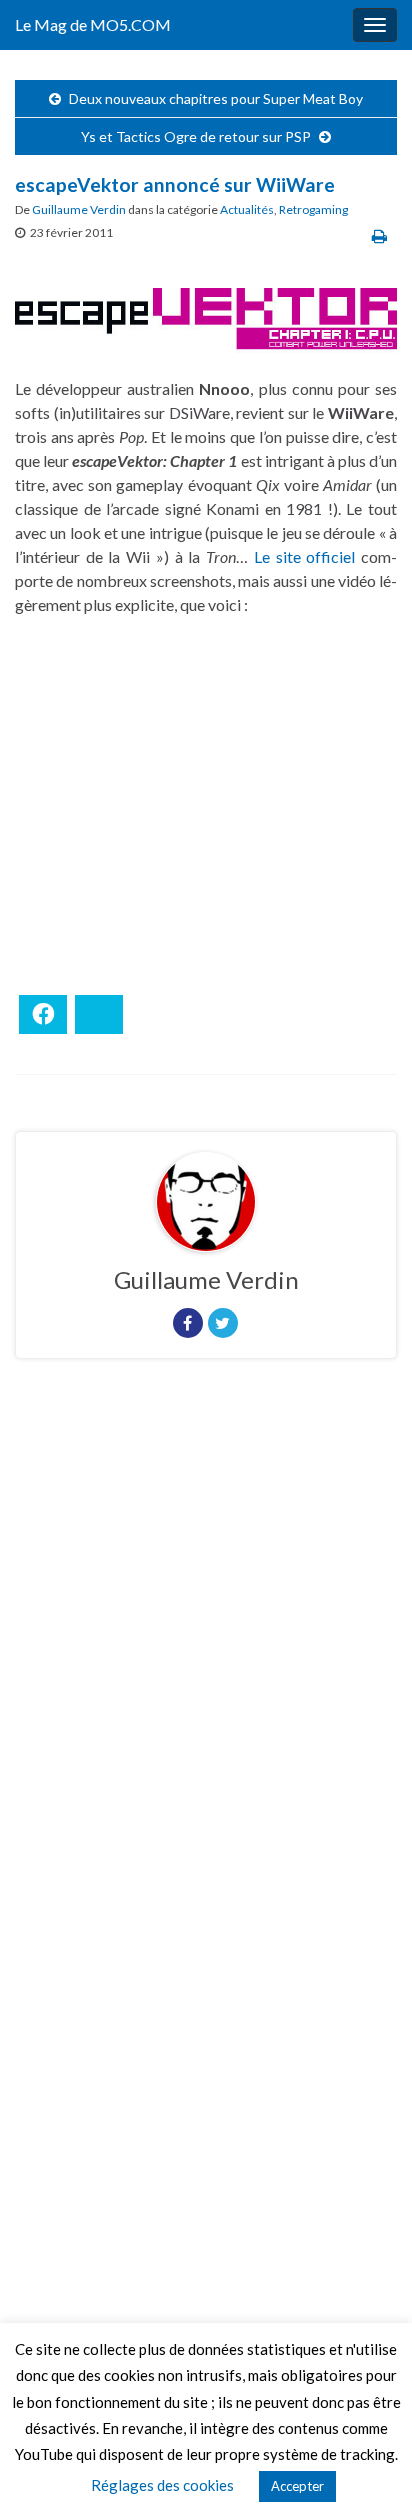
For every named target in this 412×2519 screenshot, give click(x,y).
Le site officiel (304, 556)
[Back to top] (367, 2474)
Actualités (247, 209)
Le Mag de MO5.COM (93, 24)
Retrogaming (313, 209)
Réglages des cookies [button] (162, 2485)
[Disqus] (206, 1649)
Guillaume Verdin (79, 209)
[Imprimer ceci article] (379, 235)
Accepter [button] (297, 2486)
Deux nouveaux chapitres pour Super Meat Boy (216, 98)
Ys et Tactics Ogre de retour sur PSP (196, 136)
